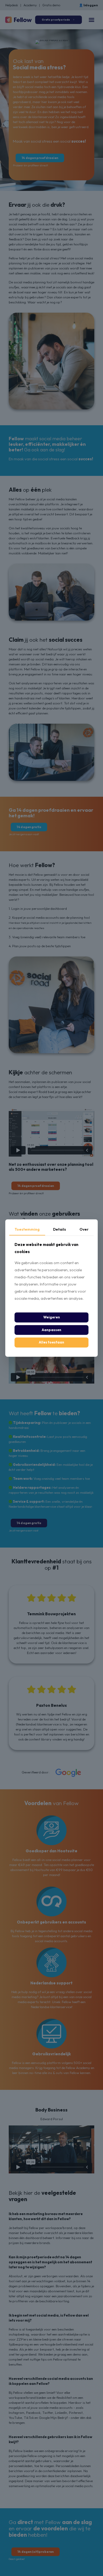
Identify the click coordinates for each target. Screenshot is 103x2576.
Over (84, 1229)
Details (60, 1229)
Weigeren (52, 1317)
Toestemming (27, 1229)
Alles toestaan (51, 1342)
